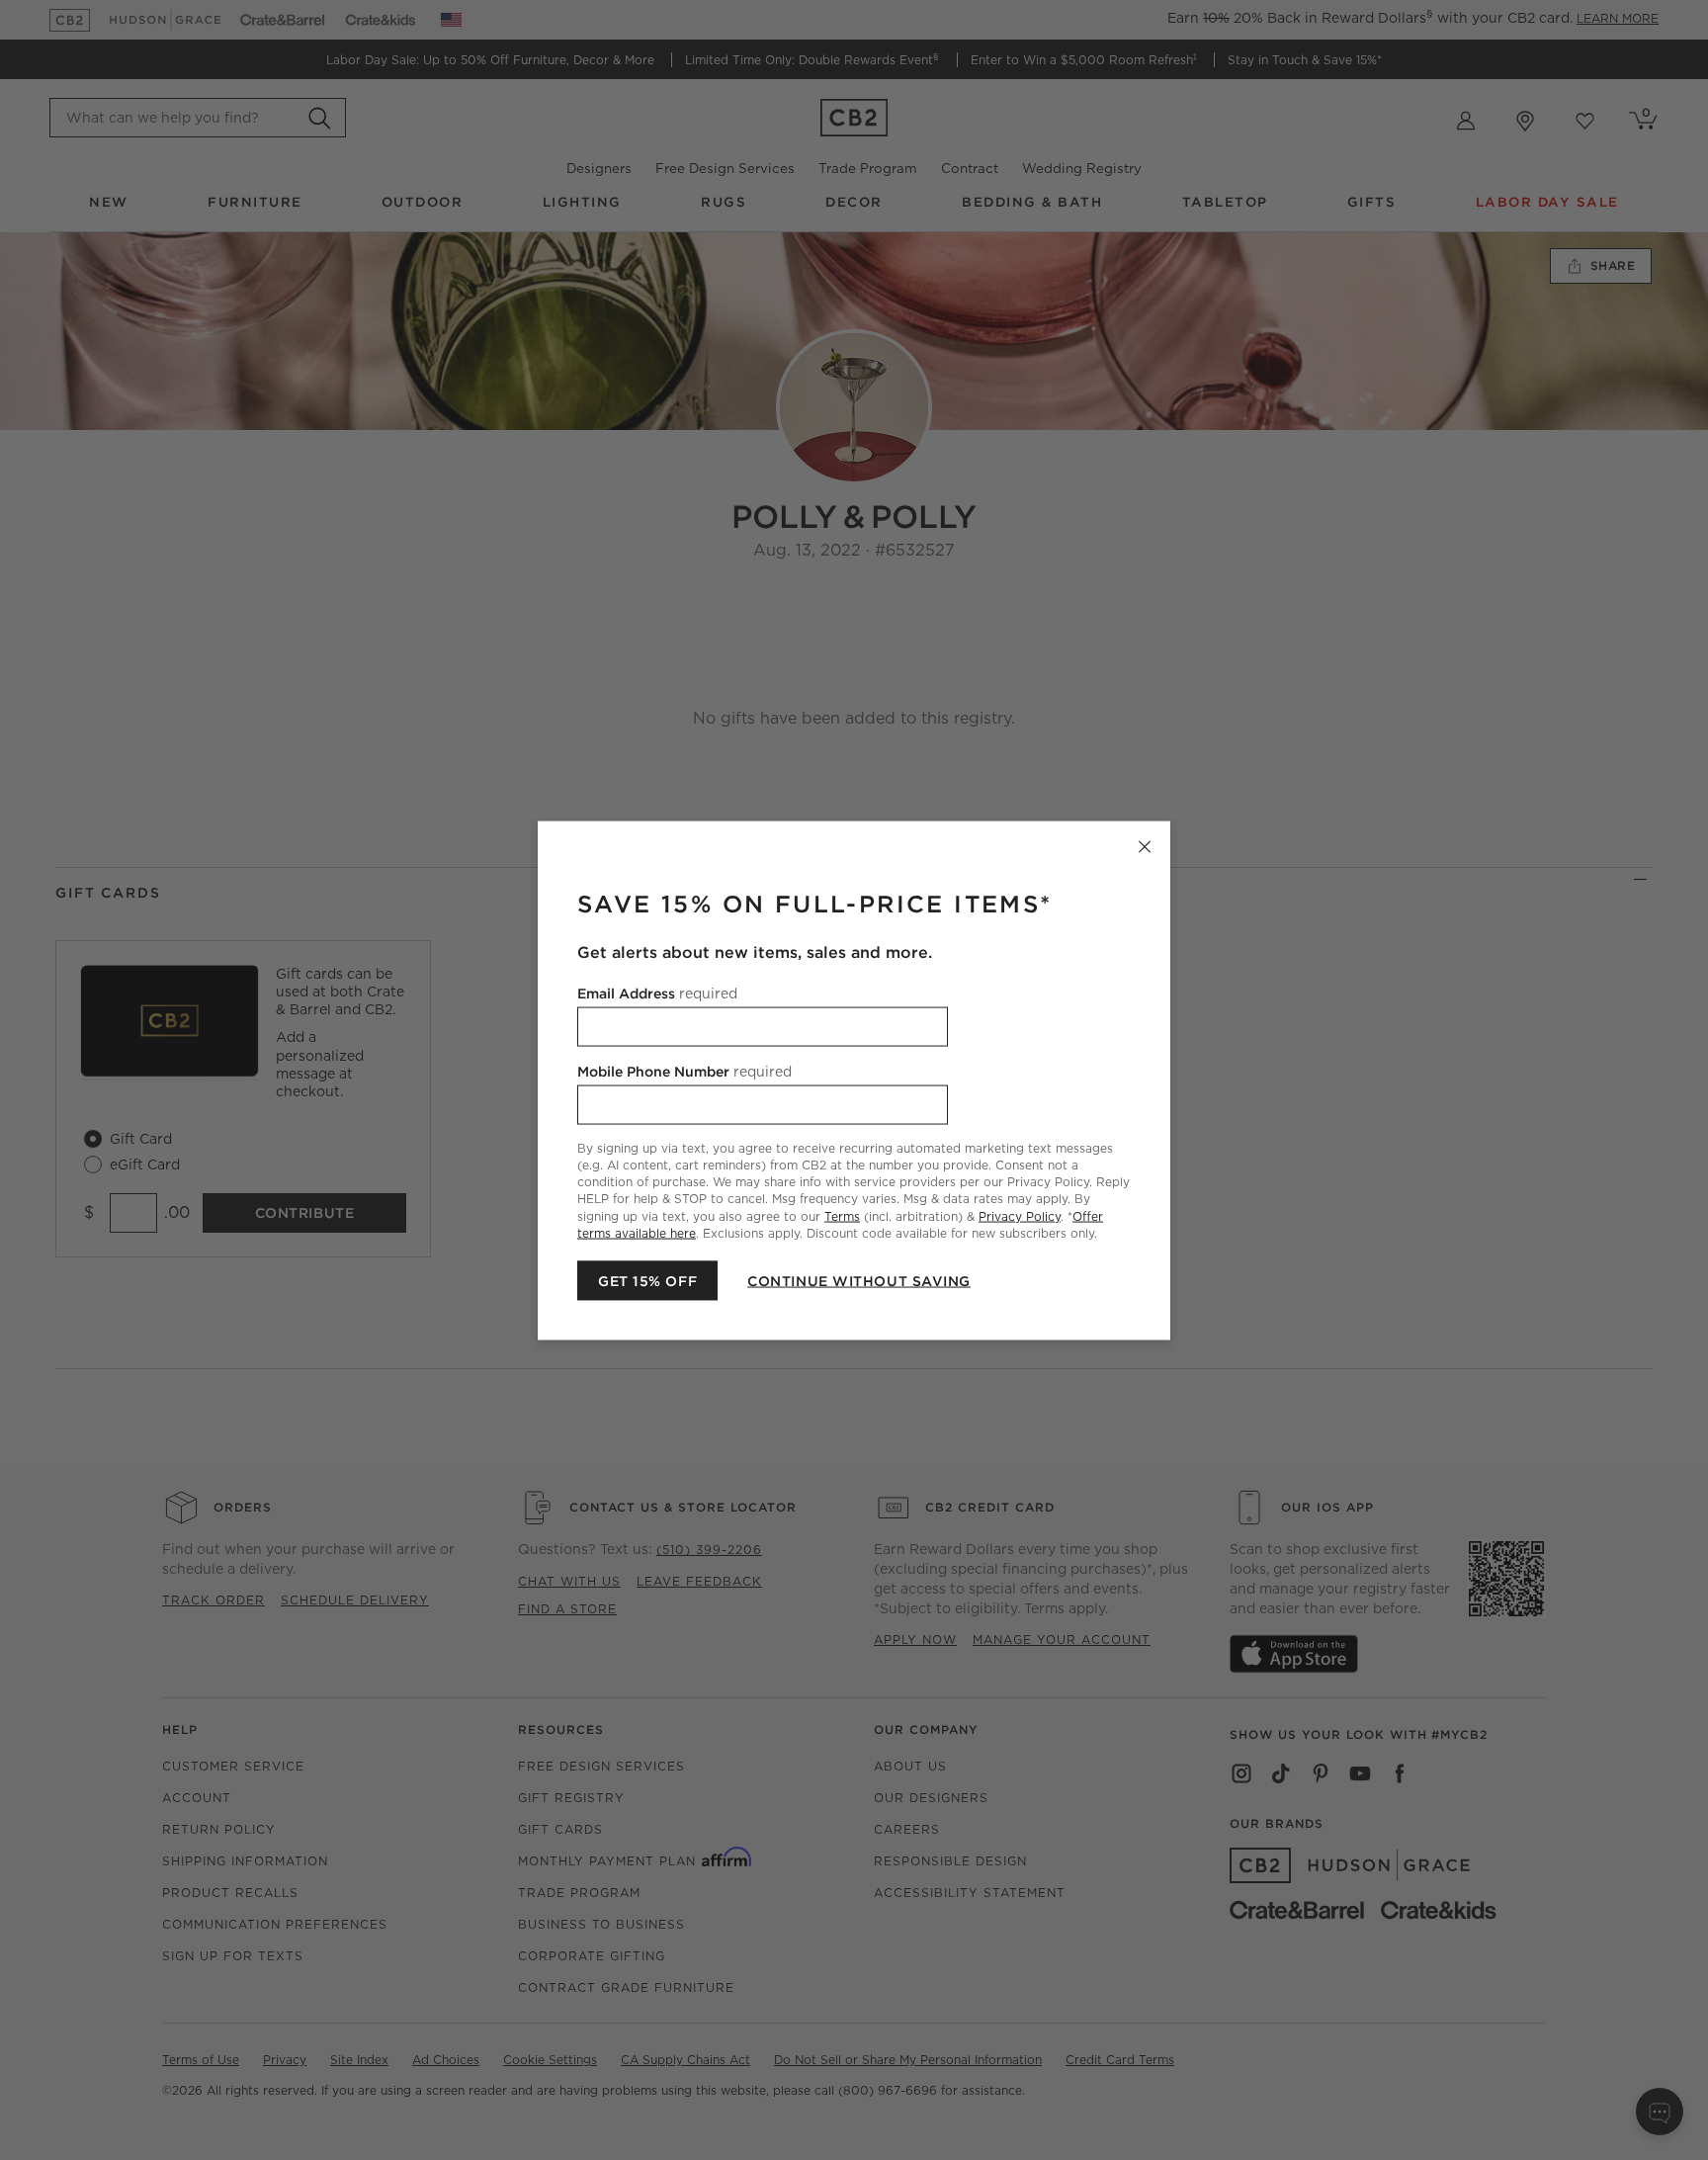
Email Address (657, 993)
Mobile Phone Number (684, 1071)
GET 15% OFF (647, 1280)
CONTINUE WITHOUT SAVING (859, 1280)
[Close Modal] (1145, 846)
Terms (842, 1215)
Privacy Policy (1020, 1215)
